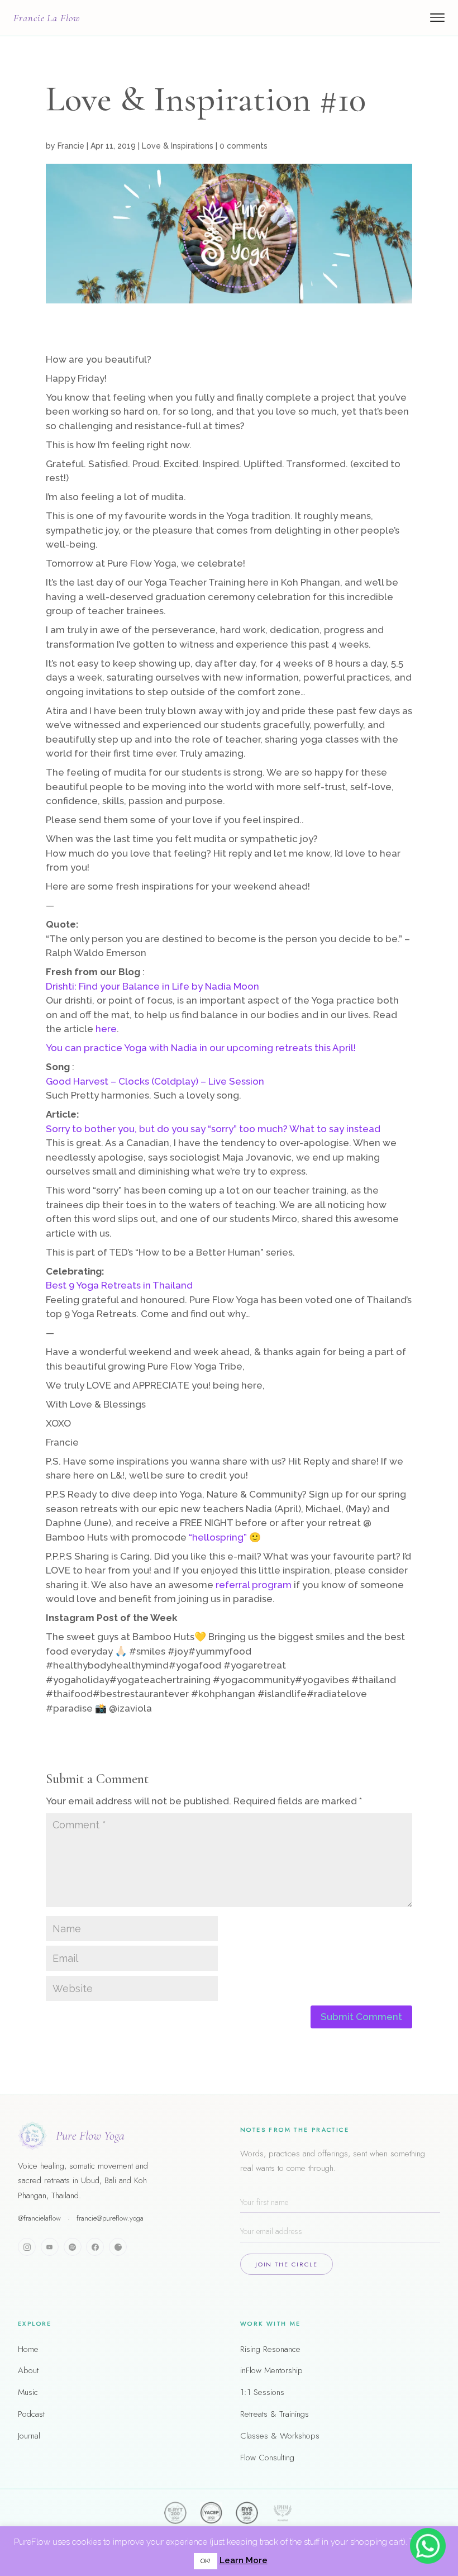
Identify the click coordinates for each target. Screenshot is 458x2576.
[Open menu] (437, 18)
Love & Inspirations (178, 146)
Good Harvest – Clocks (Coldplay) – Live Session (155, 1081)
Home (28, 2349)
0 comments (244, 146)
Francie (71, 146)
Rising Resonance (270, 2349)
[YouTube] (50, 2247)
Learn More (244, 2560)
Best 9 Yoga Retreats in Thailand (119, 1285)
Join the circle (287, 2264)
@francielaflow (39, 2218)
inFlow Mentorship (271, 2370)
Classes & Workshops (280, 2436)
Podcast (31, 2414)
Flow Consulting (267, 2458)
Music (28, 2392)
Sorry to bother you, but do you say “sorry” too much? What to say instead (213, 1129)
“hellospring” (218, 1537)
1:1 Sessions (262, 2392)
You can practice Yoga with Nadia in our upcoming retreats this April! (201, 1048)
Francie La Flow (47, 18)
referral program (254, 1585)
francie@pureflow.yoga (110, 2218)
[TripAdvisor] (118, 2247)
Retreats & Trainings (275, 2414)
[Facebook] (95, 2247)
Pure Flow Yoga (90, 2136)
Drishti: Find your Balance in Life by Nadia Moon (152, 986)
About (28, 2370)
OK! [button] (206, 2561)
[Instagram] (27, 2247)
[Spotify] (73, 2247)
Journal (29, 2436)
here (106, 1029)
